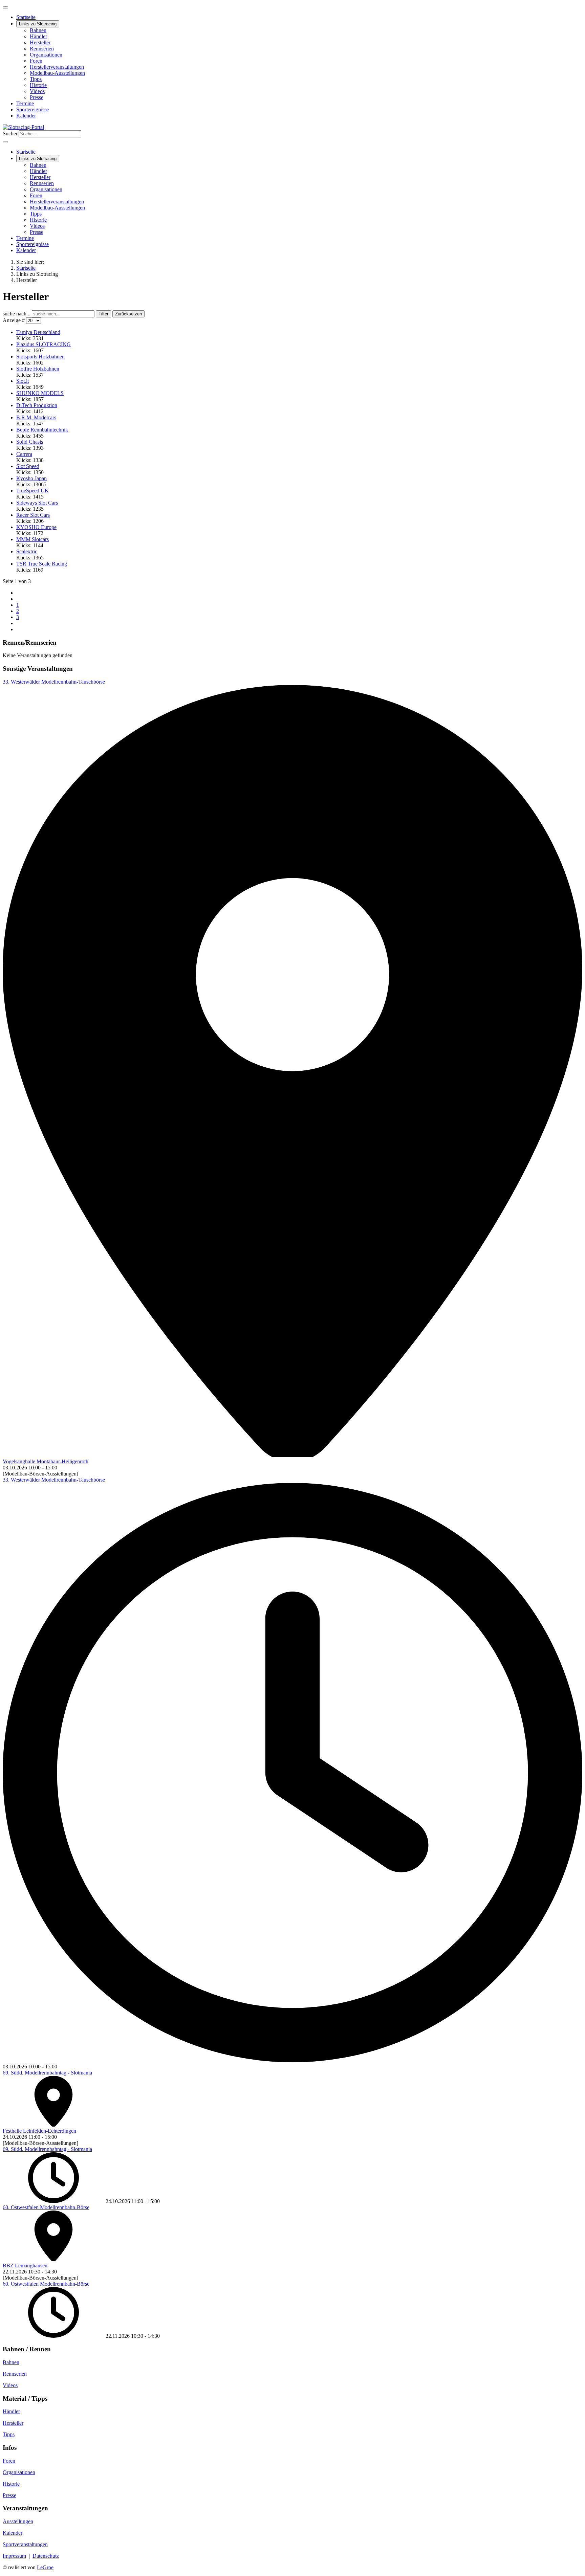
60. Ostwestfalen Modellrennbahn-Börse (46, 2207)
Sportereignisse (32, 109)
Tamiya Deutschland (38, 332)
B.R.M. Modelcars (36, 417)
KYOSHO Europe (36, 527)
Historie (38, 85)
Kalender (26, 116)
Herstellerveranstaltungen (57, 67)
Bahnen (38, 30)
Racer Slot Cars (33, 515)
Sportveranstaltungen (25, 2544)
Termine (25, 103)
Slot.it (23, 381)
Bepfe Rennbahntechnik (42, 430)
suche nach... (17, 314)
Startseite (26, 17)
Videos (37, 91)
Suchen (11, 134)
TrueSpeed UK (32, 491)
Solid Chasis (30, 442)
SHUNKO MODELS (40, 393)
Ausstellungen (18, 2521)
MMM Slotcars (32, 539)
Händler (38, 36)
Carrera (24, 454)
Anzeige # (14, 320)
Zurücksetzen (128, 314)
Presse (37, 97)
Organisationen (46, 55)
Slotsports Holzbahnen (40, 357)
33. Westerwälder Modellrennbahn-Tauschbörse (54, 682)
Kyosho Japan (31, 478)
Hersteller (40, 42)
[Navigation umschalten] (5, 7)
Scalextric (27, 551)
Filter (103, 314)
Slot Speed (28, 466)
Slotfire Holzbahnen (38, 369)
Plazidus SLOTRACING (44, 344)
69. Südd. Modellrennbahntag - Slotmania (47, 2073)
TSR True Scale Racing (42, 564)
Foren (36, 61)
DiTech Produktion (37, 405)
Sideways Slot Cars (37, 503)
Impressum (14, 2556)
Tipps (36, 79)
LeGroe (45, 2567)
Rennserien (42, 49)
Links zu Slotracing (38, 24)
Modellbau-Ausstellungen (57, 73)
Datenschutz (46, 2556)
